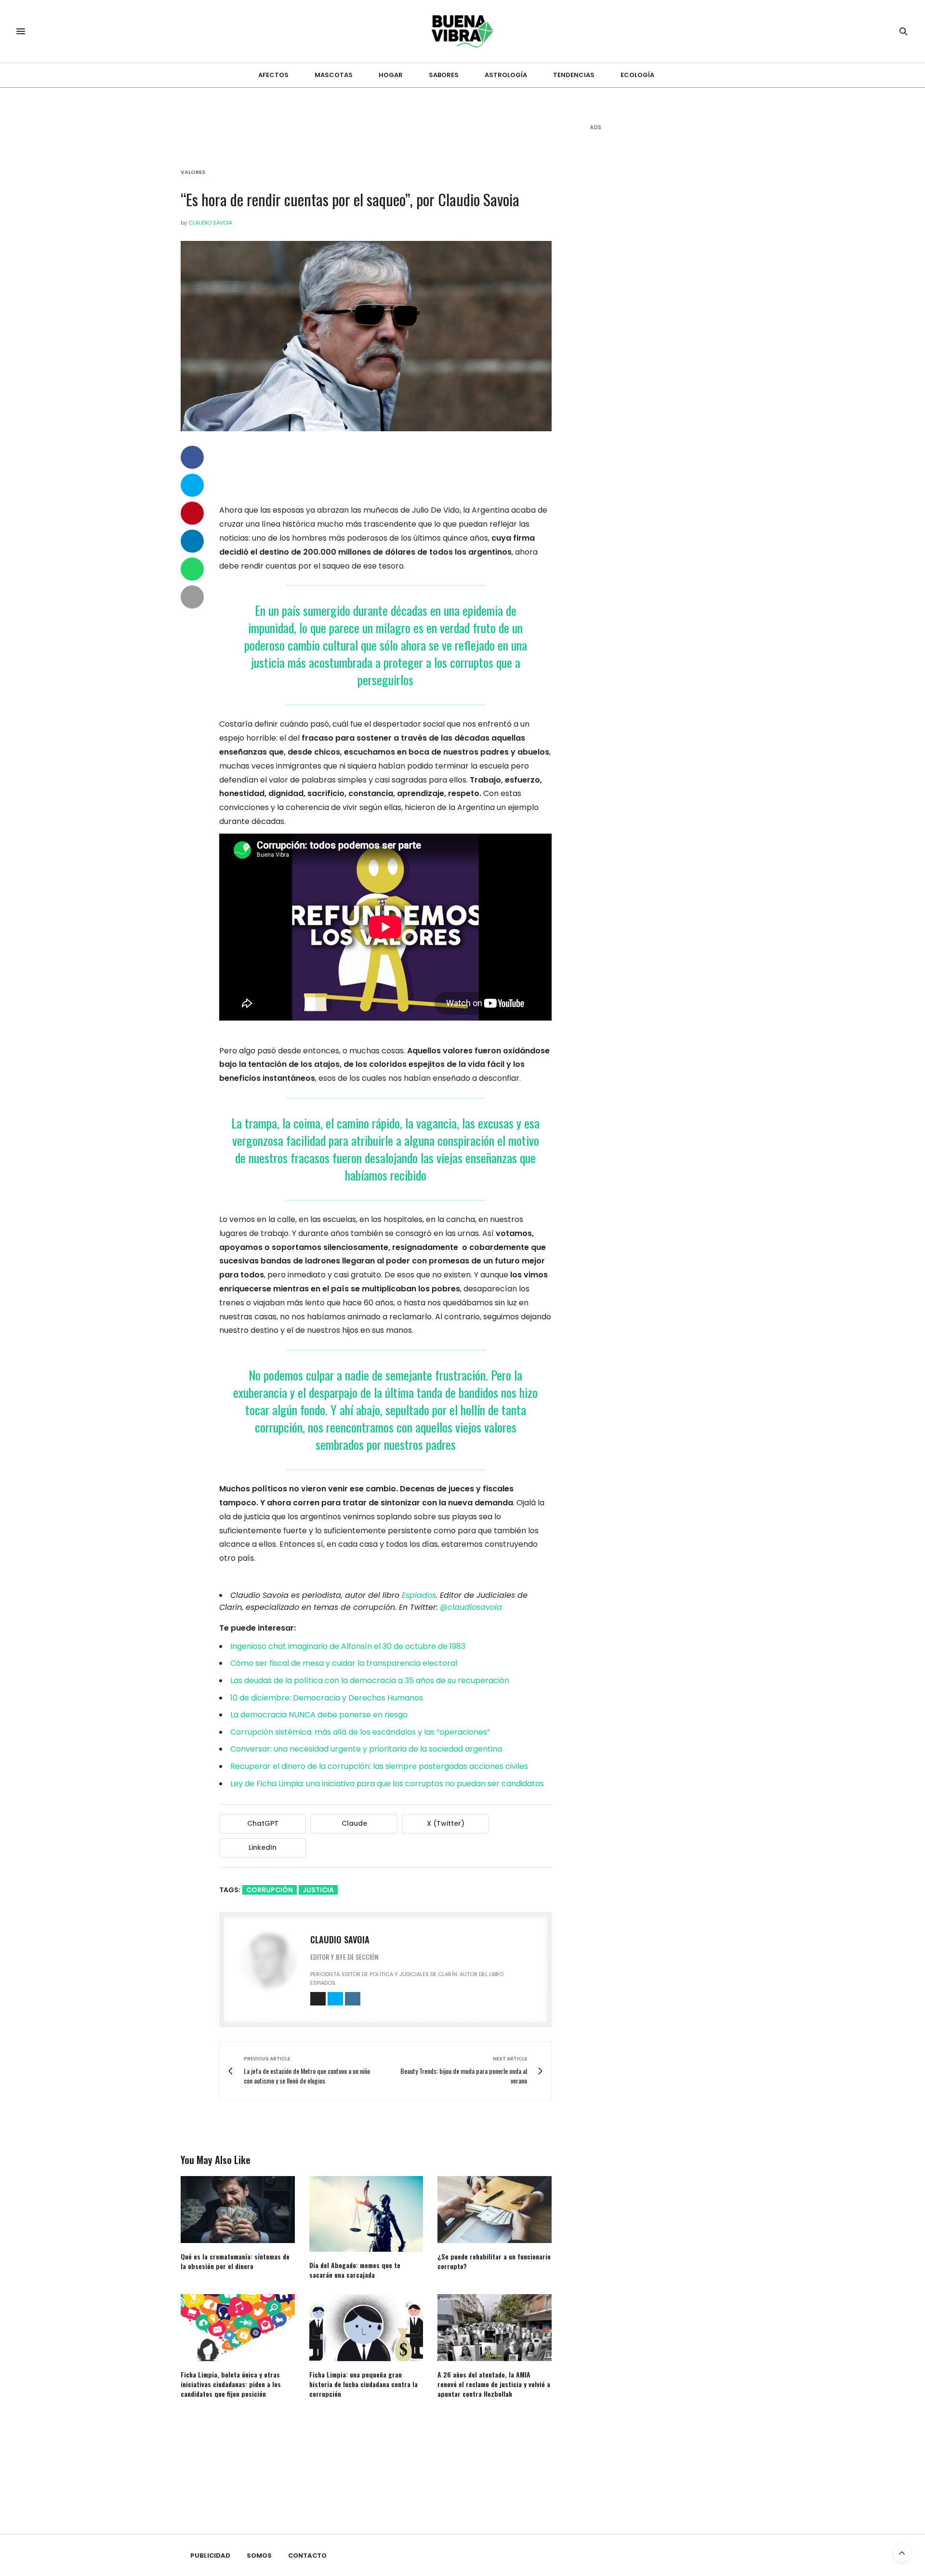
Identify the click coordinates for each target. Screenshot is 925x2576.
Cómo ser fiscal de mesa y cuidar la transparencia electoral (344, 1663)
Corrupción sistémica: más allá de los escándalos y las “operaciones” (360, 1732)
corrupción (270, 1890)
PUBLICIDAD (210, 2556)
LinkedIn (263, 1847)
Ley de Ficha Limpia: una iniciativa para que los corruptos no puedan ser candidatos (387, 1784)
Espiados (419, 1595)
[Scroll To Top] (902, 2553)
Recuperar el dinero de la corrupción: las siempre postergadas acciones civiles (379, 1766)
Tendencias (574, 75)
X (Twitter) (446, 1823)
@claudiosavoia (471, 1607)
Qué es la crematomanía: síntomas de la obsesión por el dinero (235, 2261)
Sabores (444, 75)
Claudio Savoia (210, 223)
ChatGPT (263, 1823)
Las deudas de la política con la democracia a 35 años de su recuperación (370, 1680)
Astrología (506, 75)
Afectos (273, 75)
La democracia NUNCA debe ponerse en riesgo (319, 1715)
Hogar (391, 75)
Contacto (307, 2556)
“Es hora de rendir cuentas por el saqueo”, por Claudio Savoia (350, 199)
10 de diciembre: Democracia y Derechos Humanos (327, 1698)
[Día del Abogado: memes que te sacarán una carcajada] (366, 2214)
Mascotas (334, 75)
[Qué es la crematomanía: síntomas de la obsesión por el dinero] (238, 2210)
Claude (354, 1823)
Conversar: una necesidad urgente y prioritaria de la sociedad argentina (366, 1749)
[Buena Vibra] (463, 31)
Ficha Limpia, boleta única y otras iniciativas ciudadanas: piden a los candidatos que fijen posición (231, 2384)
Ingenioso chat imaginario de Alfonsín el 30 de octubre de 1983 (348, 1646)
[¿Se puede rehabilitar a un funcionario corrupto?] (495, 2210)
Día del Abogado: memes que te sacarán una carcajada (355, 2270)
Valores (193, 172)
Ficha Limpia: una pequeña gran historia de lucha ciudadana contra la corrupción (363, 2384)
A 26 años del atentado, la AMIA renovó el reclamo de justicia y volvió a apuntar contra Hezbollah (494, 2384)
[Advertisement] (662, 289)
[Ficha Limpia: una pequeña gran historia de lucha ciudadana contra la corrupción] (366, 2328)
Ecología (637, 75)
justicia (318, 1890)
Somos (259, 2556)
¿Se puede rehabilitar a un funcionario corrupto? (494, 2261)
